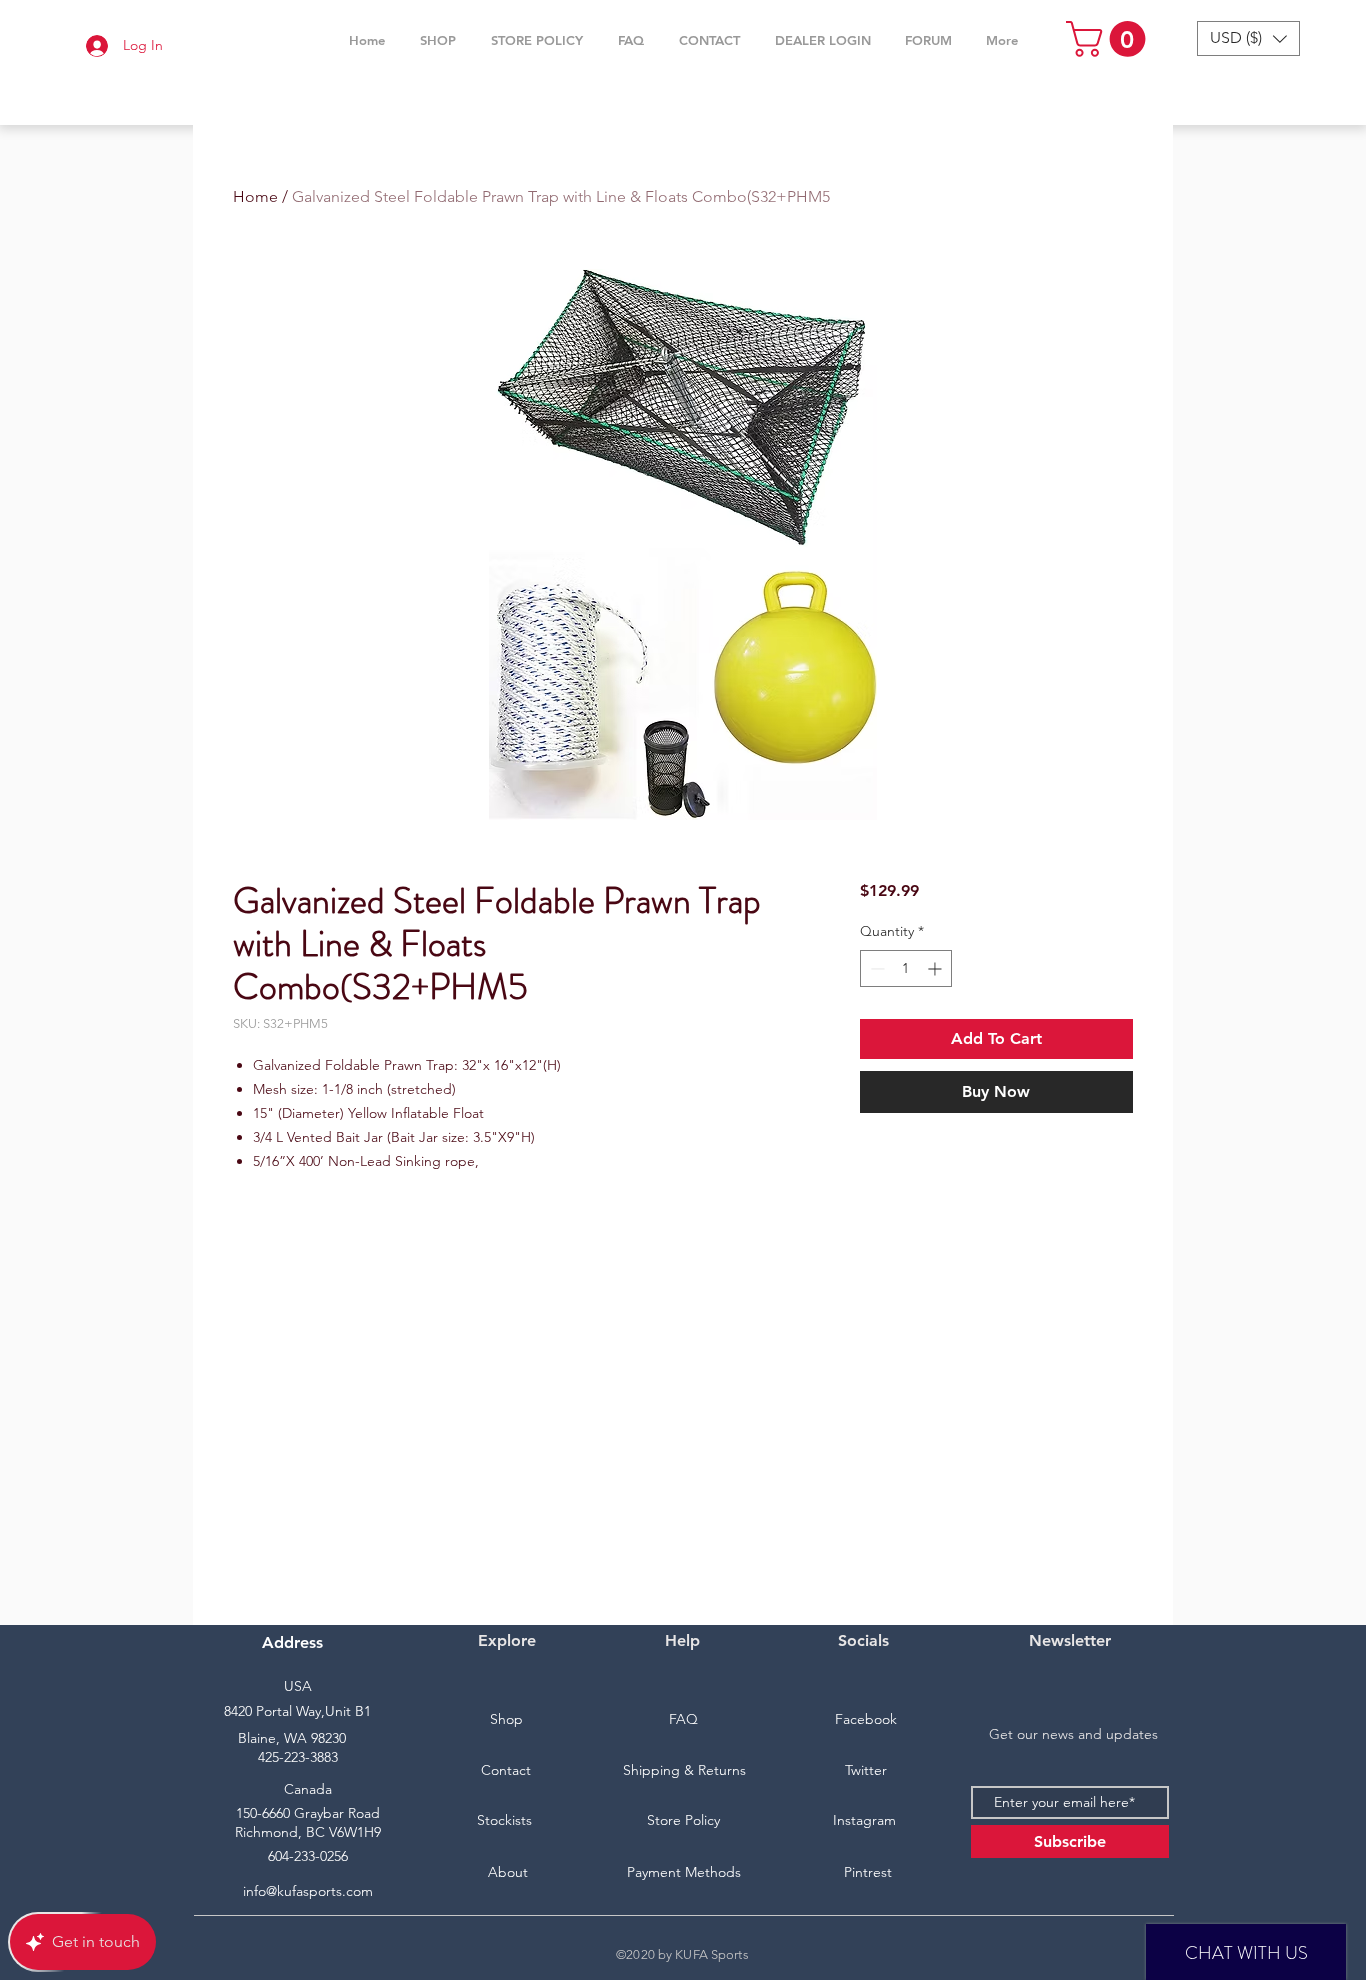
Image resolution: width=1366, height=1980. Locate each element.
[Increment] (936, 968)
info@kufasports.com (308, 1891)
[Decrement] (875, 968)
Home (255, 196)
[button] (437, 40)
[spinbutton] (906, 968)
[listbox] (1248, 38)
